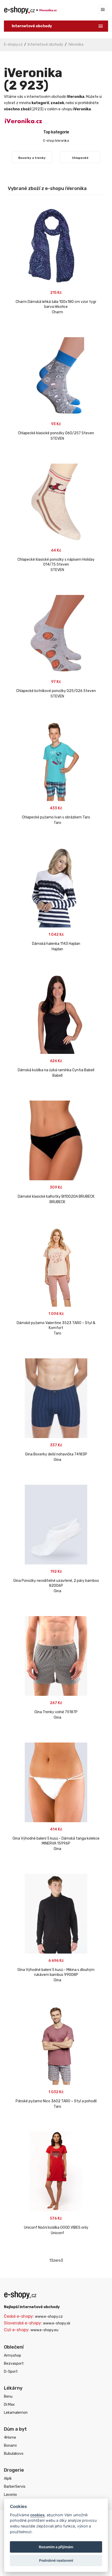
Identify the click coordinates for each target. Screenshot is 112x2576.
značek (57, 103)
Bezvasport (14, 2364)
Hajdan (57, 949)
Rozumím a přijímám (56, 2547)
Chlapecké (80, 158)
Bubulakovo (14, 2454)
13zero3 (56, 2260)
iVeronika (76, 45)
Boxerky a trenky (32, 158)
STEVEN (57, 439)
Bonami (10, 2446)
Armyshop (13, 2355)
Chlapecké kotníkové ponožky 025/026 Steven (56, 691)
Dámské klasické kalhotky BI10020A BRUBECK (56, 1197)
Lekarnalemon (16, 2413)
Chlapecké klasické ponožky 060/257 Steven (56, 433)
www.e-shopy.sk (57, 2323)
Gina (57, 1460)
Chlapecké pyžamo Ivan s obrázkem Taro (56, 817)
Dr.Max (9, 2405)
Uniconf (57, 2233)
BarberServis (15, 2487)
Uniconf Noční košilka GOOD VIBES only (56, 2228)
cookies (37, 2515)
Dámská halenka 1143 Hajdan (56, 944)
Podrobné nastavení (56, 2560)
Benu (8, 2397)
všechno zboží (17, 109)
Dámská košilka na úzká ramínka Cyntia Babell (56, 1070)
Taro (57, 823)
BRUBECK (57, 1202)
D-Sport (11, 2372)
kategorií (40, 103)
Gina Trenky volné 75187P (56, 1712)
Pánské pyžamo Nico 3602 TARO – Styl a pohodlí (56, 2101)
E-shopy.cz (13, 45)
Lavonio (10, 2495)
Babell (57, 1076)
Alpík (8, 2479)
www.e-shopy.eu (44, 2330)
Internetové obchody (45, 45)
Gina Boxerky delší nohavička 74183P (56, 1454)
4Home (10, 2438)
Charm (57, 312)
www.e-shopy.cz (49, 2317)
